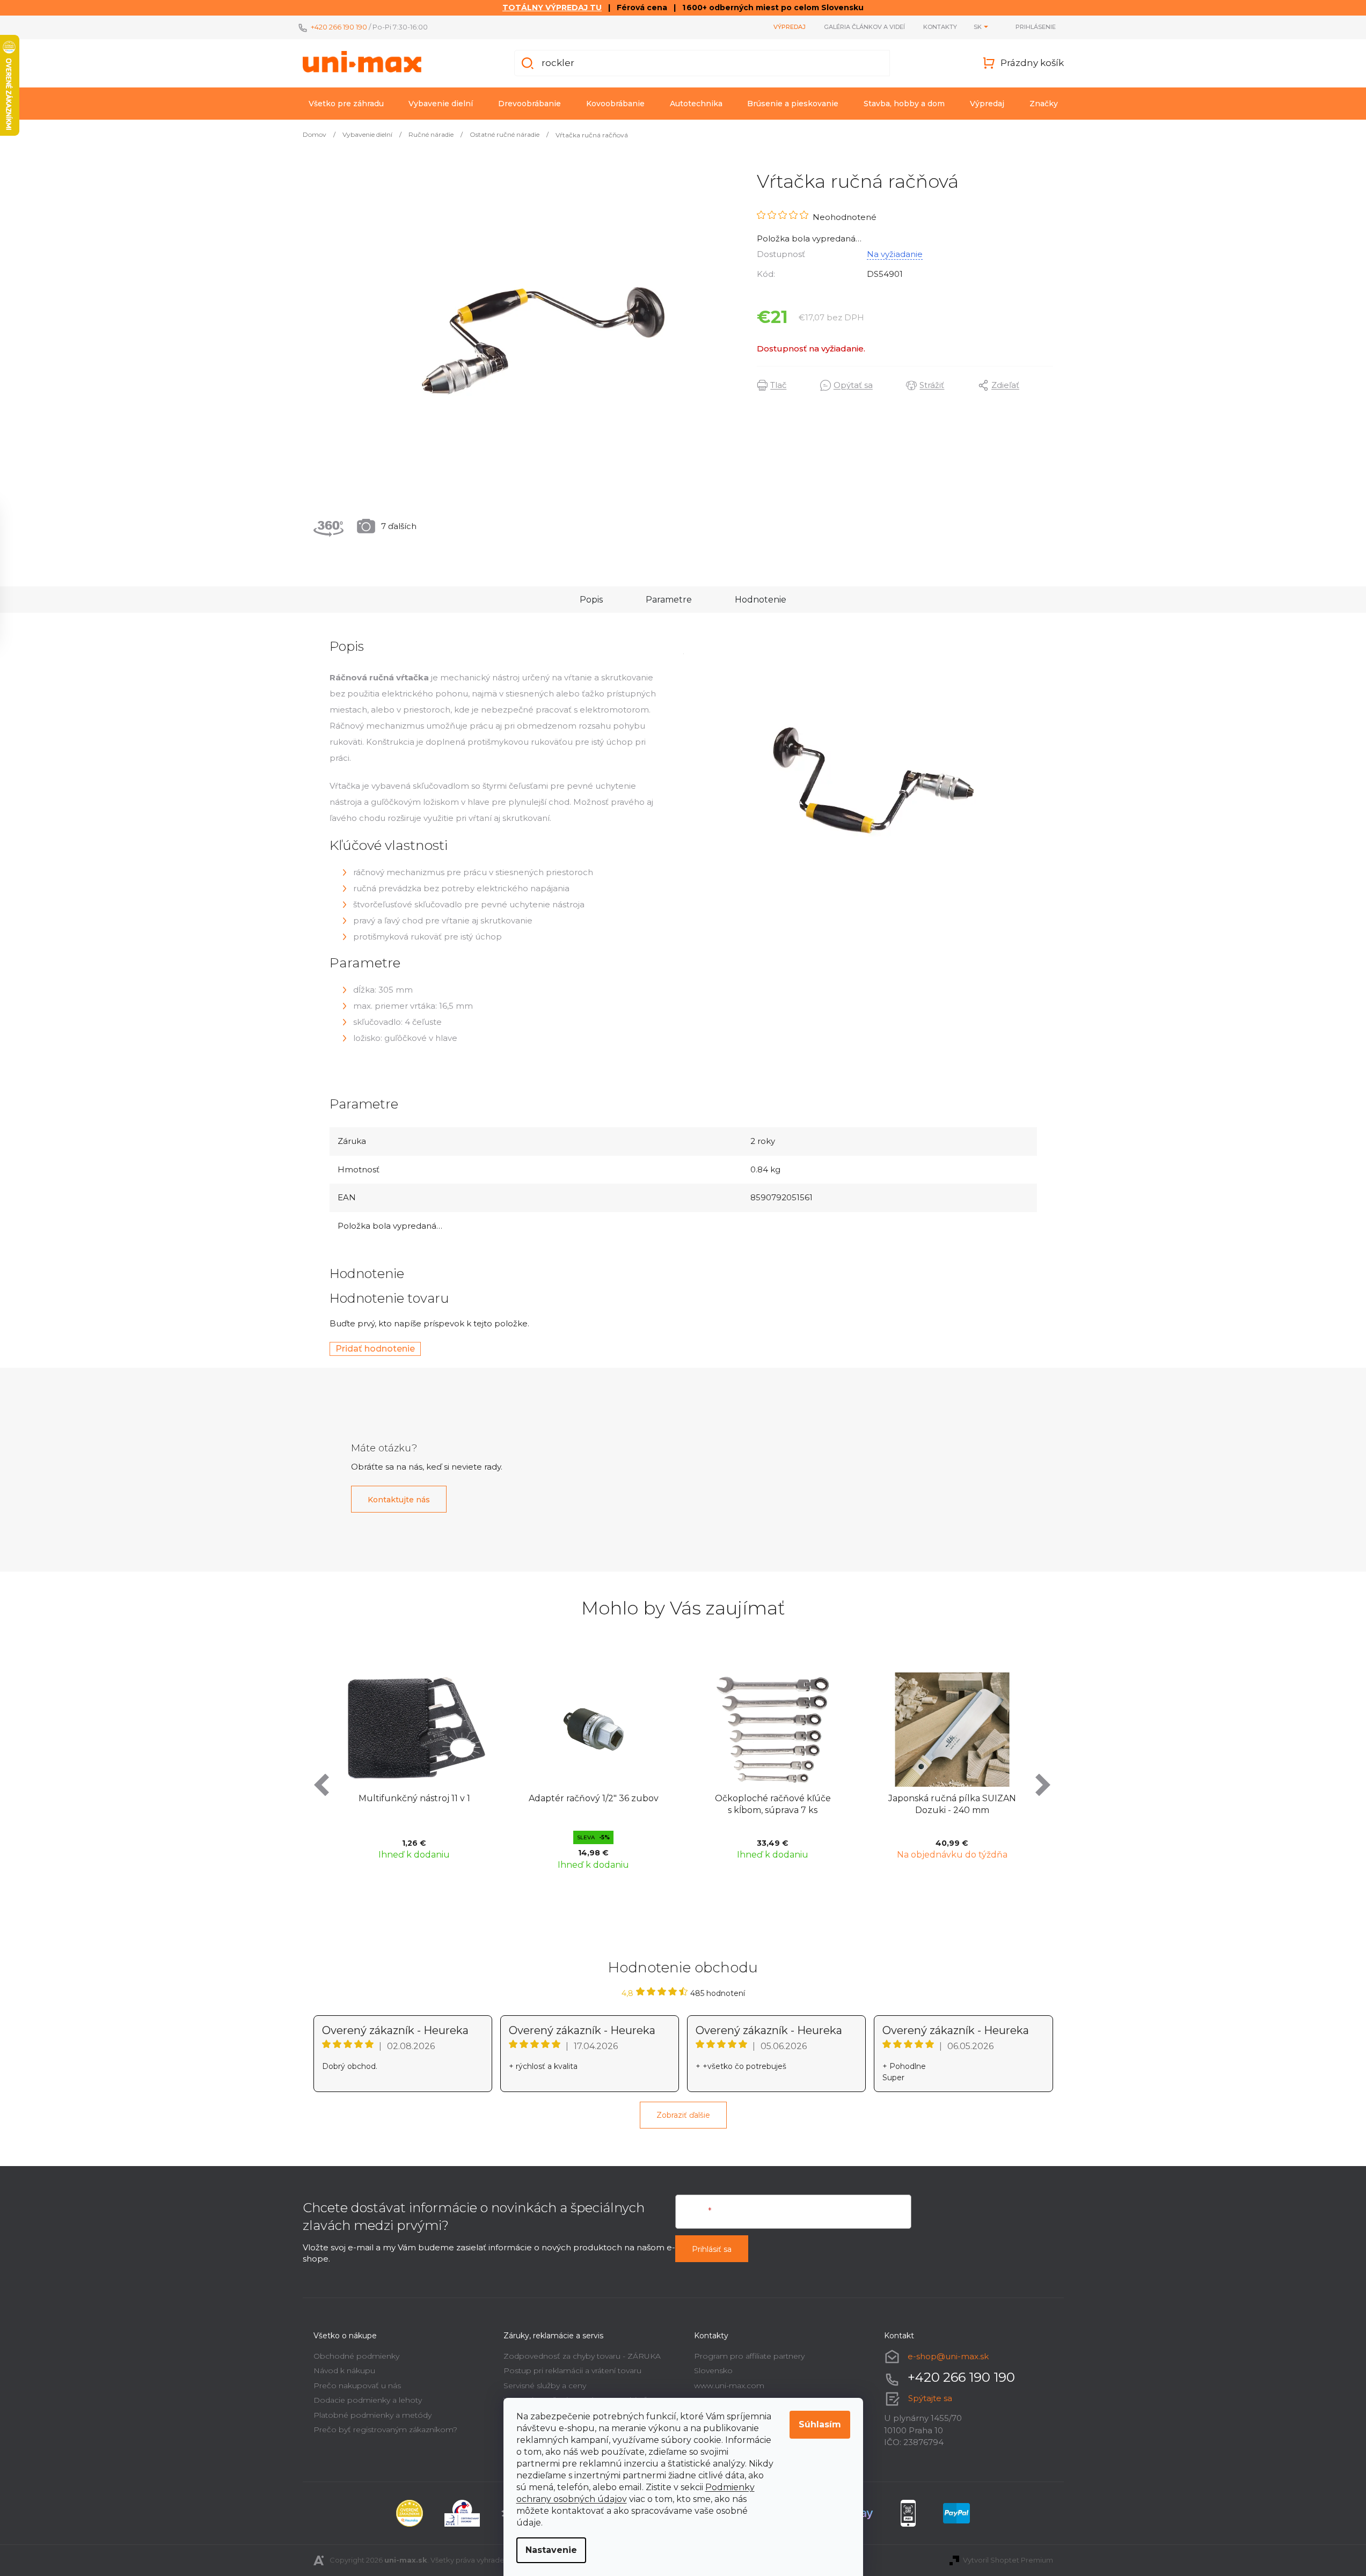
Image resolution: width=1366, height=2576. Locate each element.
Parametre (669, 600)
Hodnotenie (761, 600)
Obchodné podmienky (356, 2356)
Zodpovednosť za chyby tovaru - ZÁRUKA (582, 2356)
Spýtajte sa (930, 2398)
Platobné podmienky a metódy (372, 2415)
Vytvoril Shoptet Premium (1008, 2560)
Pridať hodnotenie (375, 1349)
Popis (591, 600)
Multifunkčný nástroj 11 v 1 (414, 1798)
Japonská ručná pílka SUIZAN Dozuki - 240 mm (952, 1804)
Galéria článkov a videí (864, 27)
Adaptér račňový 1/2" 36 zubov (594, 1798)
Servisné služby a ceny (545, 2386)
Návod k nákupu (344, 2370)
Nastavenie (551, 2550)
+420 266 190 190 (339, 27)
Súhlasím (820, 2424)
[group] (414, 1769)
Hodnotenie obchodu (683, 1968)
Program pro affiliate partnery (749, 2356)
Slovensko (713, 2370)
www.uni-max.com (729, 2386)
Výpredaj (790, 27)
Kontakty (940, 27)
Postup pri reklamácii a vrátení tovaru (572, 2370)
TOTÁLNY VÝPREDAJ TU (552, 8)
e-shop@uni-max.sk (948, 2356)
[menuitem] (346, 104)
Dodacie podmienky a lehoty (368, 2400)
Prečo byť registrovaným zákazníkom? (385, 2430)
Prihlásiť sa (712, 2249)
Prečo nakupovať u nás (357, 2386)
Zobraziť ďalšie (683, 2115)
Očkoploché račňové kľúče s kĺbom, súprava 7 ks (773, 1804)
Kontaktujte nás (399, 1500)
